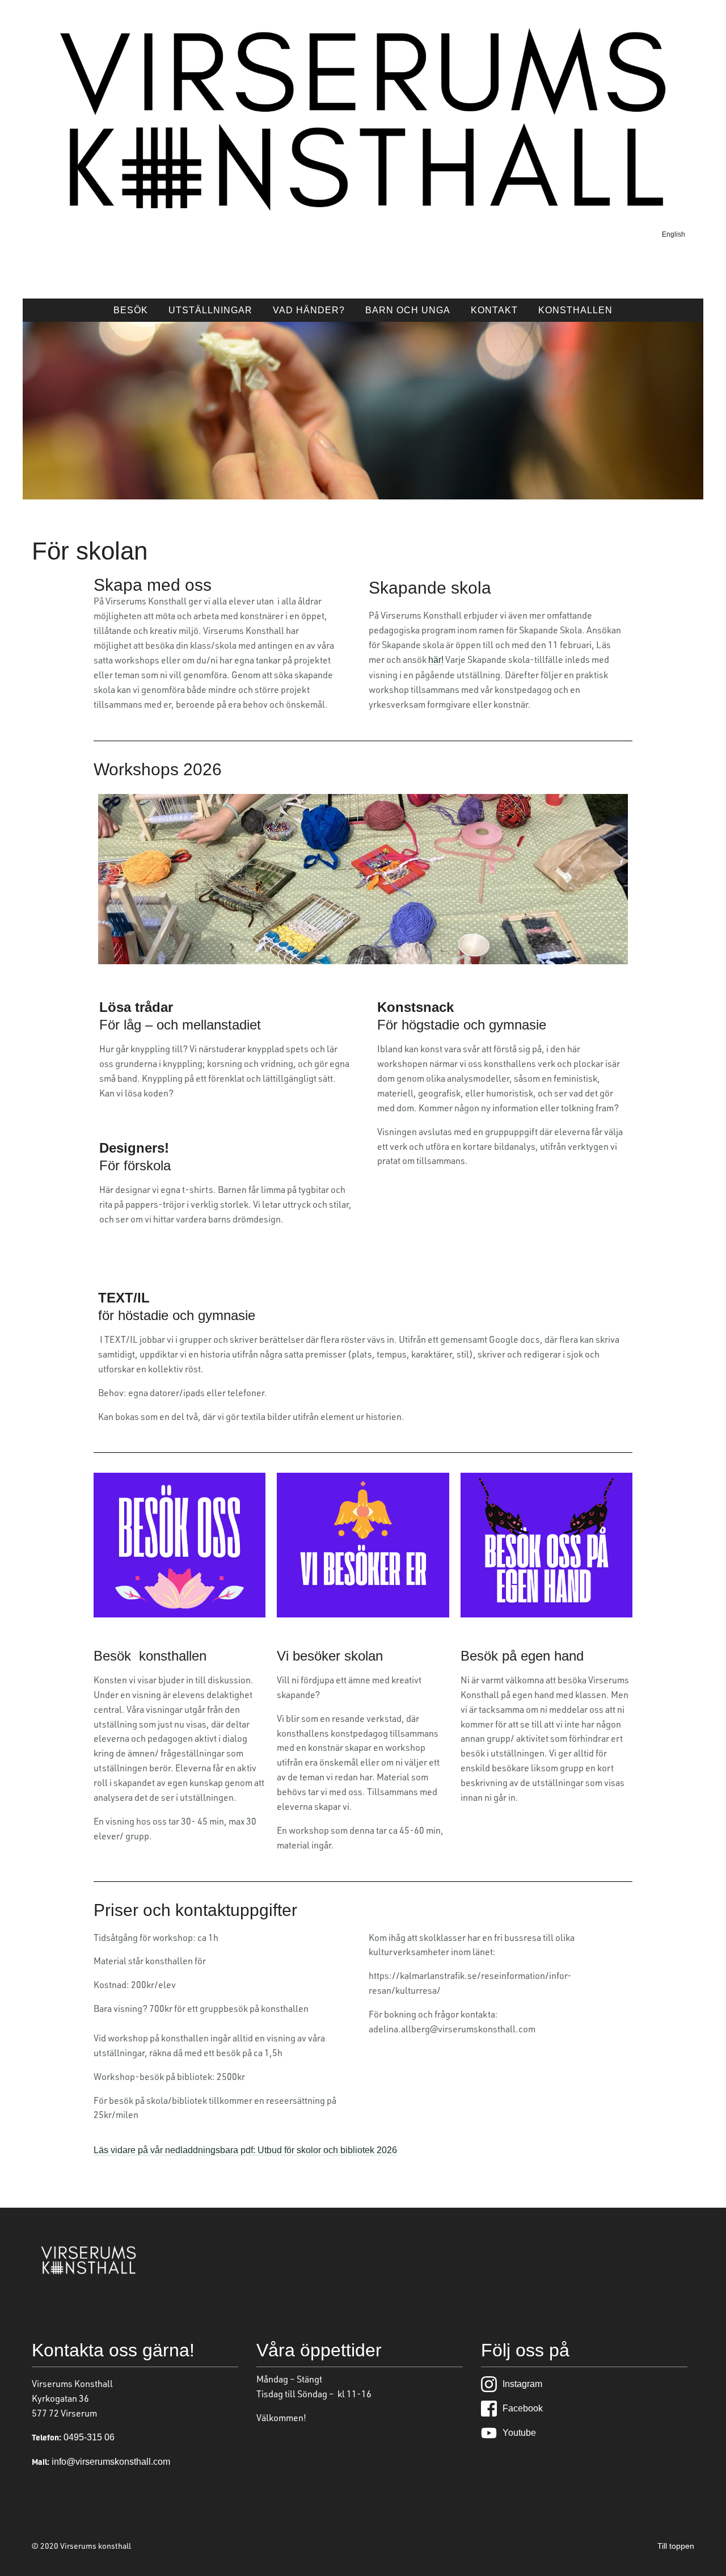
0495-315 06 (88, 2437)
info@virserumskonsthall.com (110, 2462)
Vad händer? (309, 310)
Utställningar (210, 310)
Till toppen (676, 2546)
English (674, 234)
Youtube (519, 2433)
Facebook (523, 2408)
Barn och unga (408, 310)
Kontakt (494, 310)
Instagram (522, 2384)
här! (436, 660)
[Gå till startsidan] (363, 209)
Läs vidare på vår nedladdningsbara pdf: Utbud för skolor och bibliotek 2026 (245, 2150)
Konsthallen (575, 310)
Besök (131, 310)
